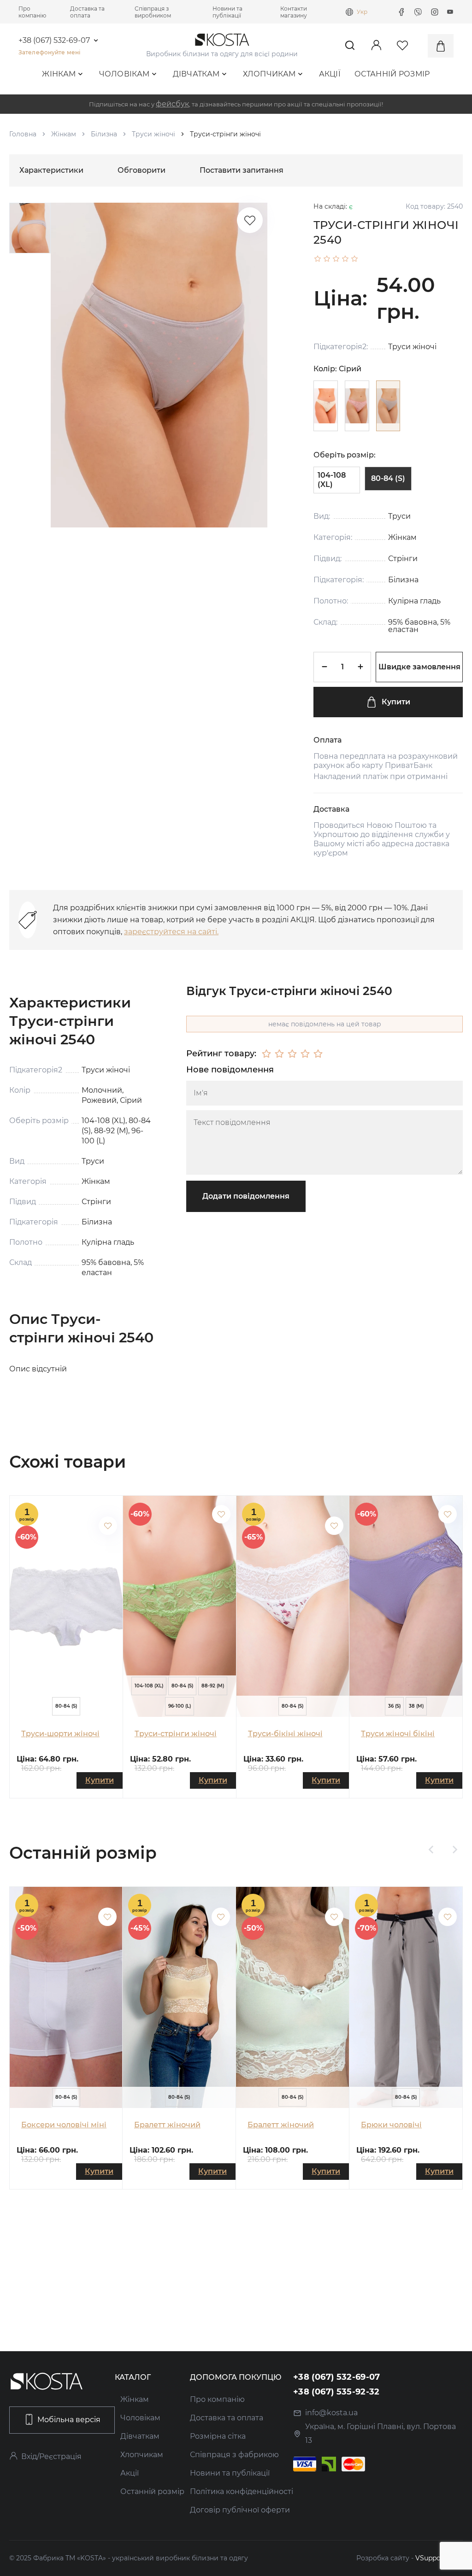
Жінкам (59, 74)
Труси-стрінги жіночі (176, 1734)
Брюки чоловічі (391, 2125)
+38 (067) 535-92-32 (336, 2392)
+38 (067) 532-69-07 (54, 41)
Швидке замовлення (419, 667)
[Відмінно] (318, 1054)
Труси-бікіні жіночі (285, 1734)
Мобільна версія (69, 2420)
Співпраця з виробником (153, 12)
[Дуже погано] (266, 1054)
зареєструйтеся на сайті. (171, 932)
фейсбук (172, 104)
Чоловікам (124, 74)
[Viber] (418, 12)
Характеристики (51, 170)
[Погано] (279, 1054)
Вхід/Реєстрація (51, 2456)
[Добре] (305, 1054)
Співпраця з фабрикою (234, 2455)
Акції (330, 74)
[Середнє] (292, 1054)
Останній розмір (392, 74)
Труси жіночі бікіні (398, 1734)
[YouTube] (450, 12)
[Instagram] (435, 12)
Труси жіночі (153, 134)
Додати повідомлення (246, 1196)
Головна (23, 134)
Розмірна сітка (218, 2436)
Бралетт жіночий (167, 2125)
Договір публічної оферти (240, 2510)
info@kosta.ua (331, 2413)
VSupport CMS (439, 2558)
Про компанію (32, 12)
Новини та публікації (227, 12)
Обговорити (142, 170)
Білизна (104, 134)
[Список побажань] (250, 220)
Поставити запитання (242, 170)
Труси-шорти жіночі (60, 1734)
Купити (396, 702)
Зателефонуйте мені (49, 52)
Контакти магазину (294, 12)
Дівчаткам (196, 74)
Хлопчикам (269, 74)
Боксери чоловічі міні (64, 2125)
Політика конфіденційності (242, 2491)
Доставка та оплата (87, 12)
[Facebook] (401, 12)
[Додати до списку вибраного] (108, 1526)
